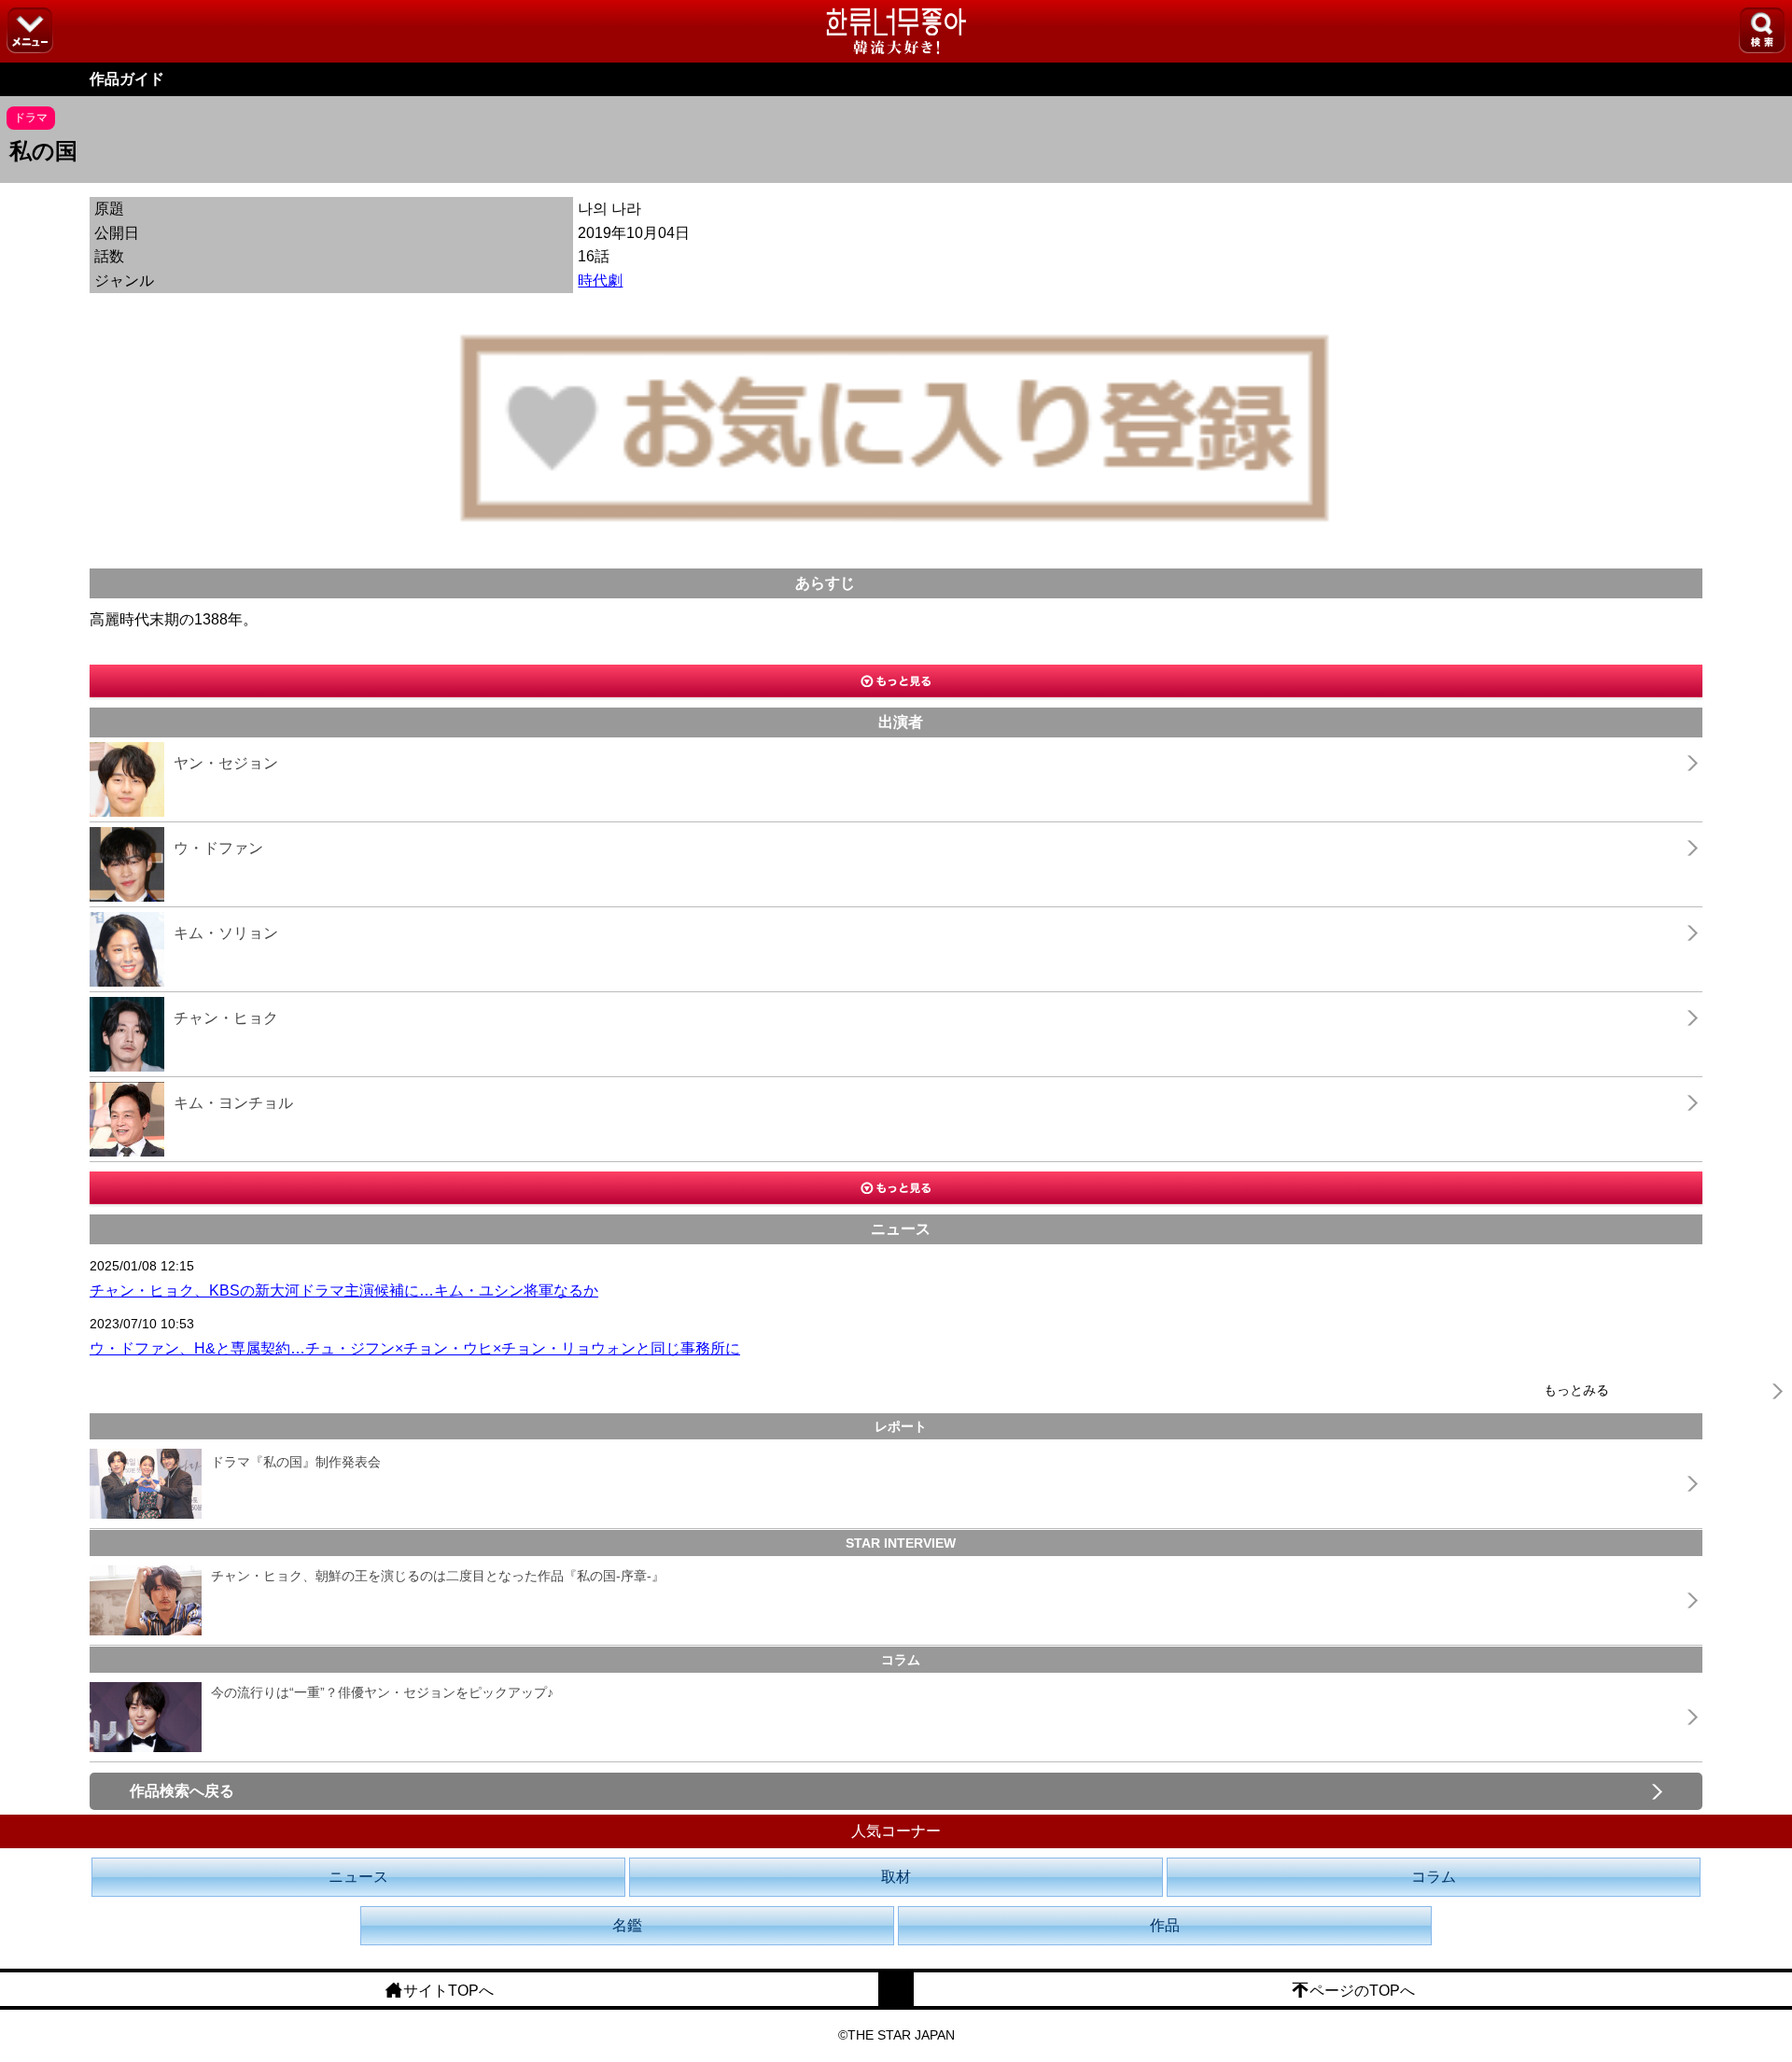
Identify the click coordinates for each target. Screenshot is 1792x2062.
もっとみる (1576, 1390)
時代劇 (600, 281)
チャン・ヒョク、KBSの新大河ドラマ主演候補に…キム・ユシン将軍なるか (344, 1291)
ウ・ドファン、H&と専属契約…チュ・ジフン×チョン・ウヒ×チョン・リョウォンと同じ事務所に (415, 1348)
